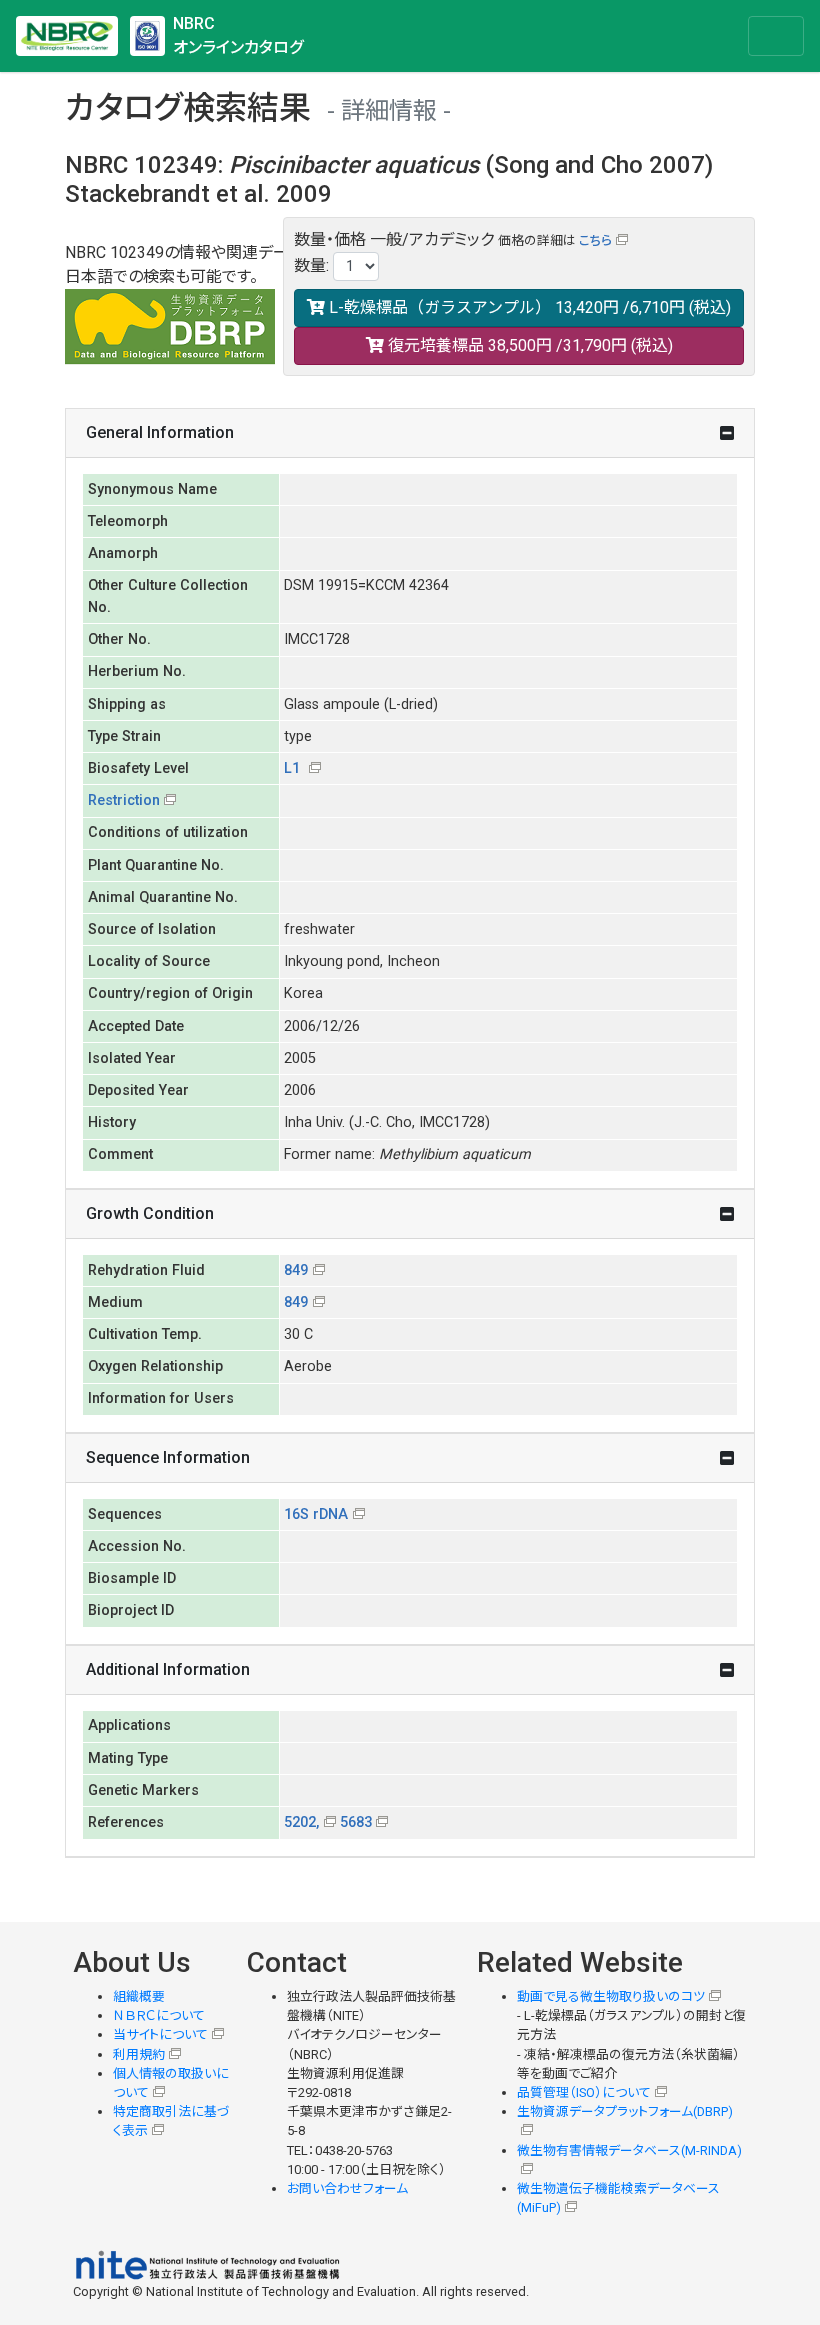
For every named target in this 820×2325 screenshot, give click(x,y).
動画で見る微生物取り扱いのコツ (611, 1996)
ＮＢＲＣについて (159, 2015)
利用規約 (139, 2054)
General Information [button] (160, 432)
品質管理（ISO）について (584, 2092)
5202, (301, 1822)
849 (296, 1270)
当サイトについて (160, 2034)
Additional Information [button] (168, 1669)
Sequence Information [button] (168, 1457)
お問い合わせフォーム (347, 2188)
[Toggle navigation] (776, 36)
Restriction (124, 800)
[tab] (410, 433)
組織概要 (139, 1996)
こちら (595, 240)
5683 (356, 1822)
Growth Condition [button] (150, 1213)
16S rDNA (316, 1514)
